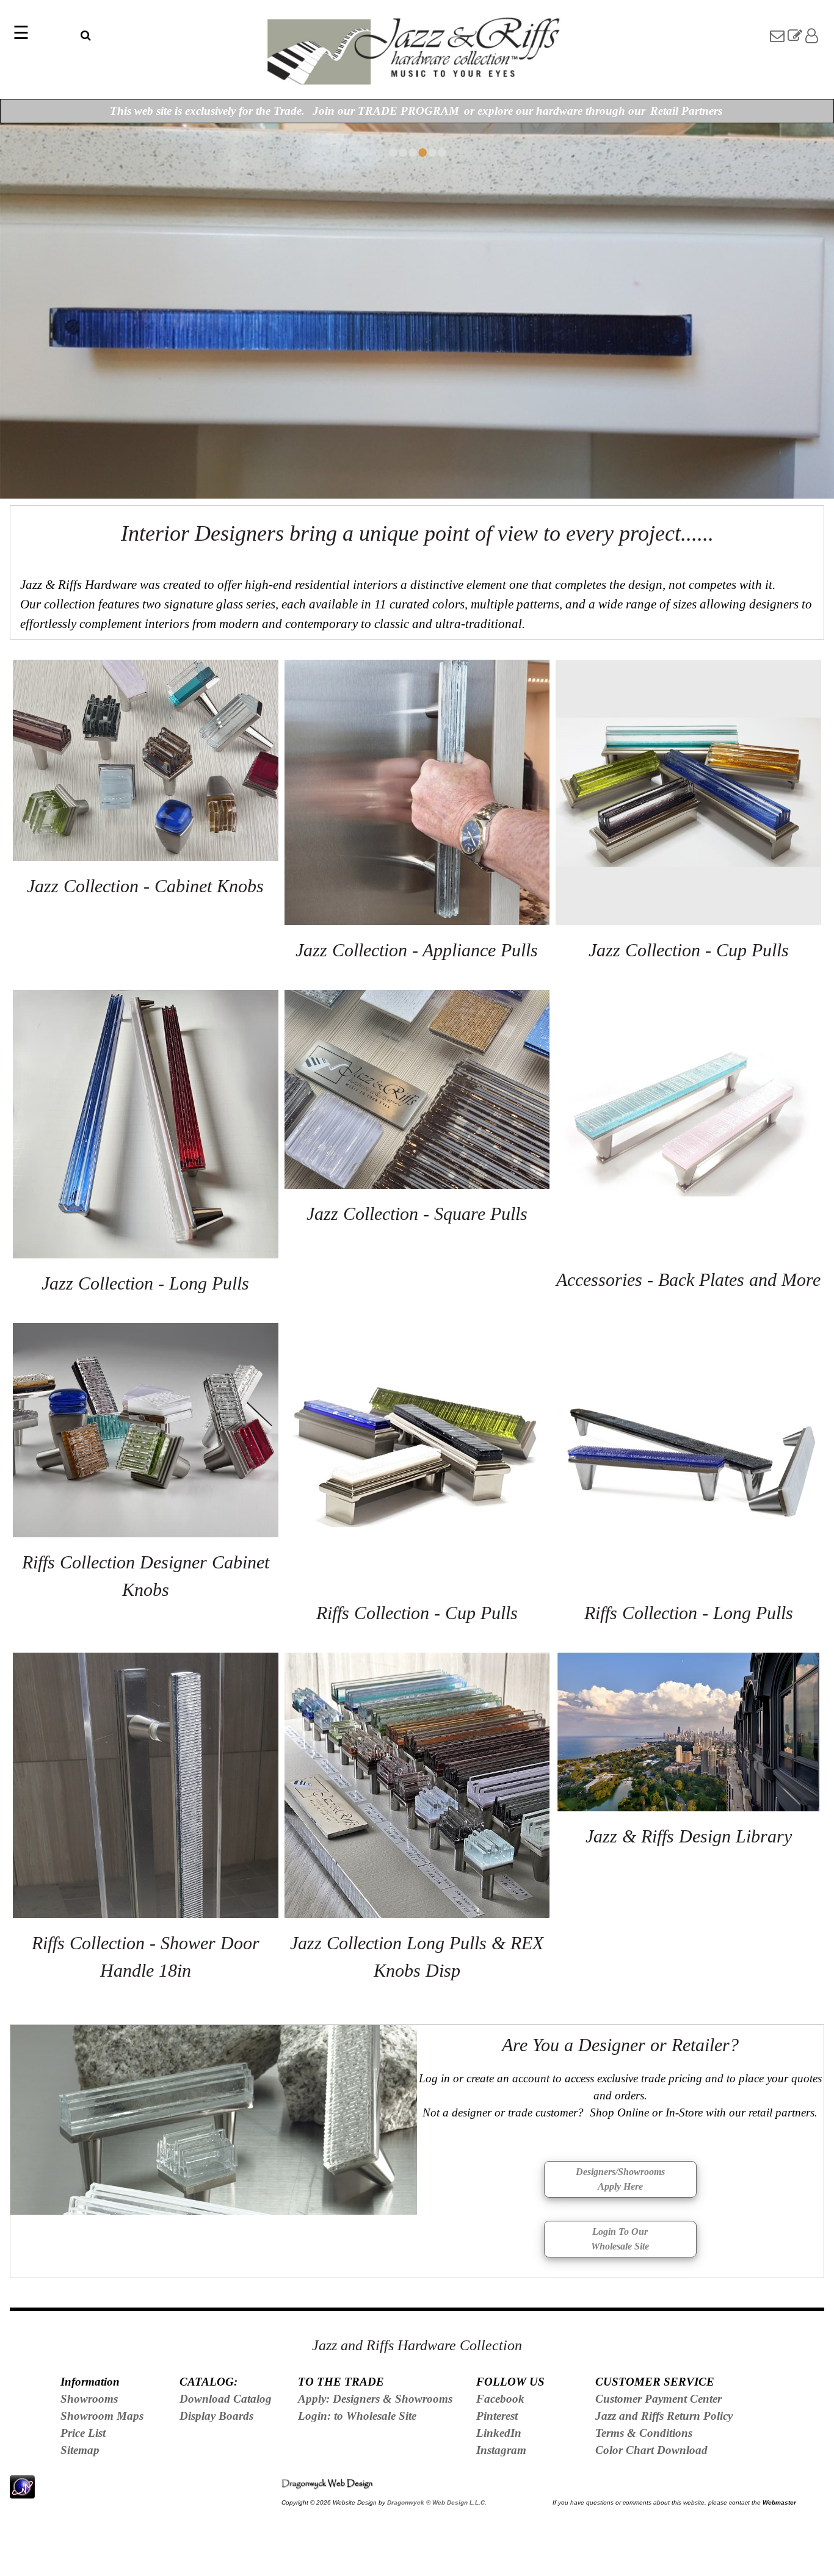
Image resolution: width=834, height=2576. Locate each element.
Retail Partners (686, 111)
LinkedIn (499, 2433)
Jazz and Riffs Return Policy (664, 2416)
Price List (83, 2433)
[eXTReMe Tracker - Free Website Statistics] (22, 2491)
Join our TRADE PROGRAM (386, 111)
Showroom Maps (102, 2416)
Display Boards (216, 2416)
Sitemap (80, 2450)
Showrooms (89, 2399)
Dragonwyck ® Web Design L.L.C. (437, 2502)
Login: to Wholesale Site (357, 2416)
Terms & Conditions (644, 2433)
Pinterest (497, 2416)
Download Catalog (226, 2399)
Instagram (501, 2450)
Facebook (500, 2399)
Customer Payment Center (658, 2399)
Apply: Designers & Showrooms (375, 2399)
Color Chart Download (651, 2450)
